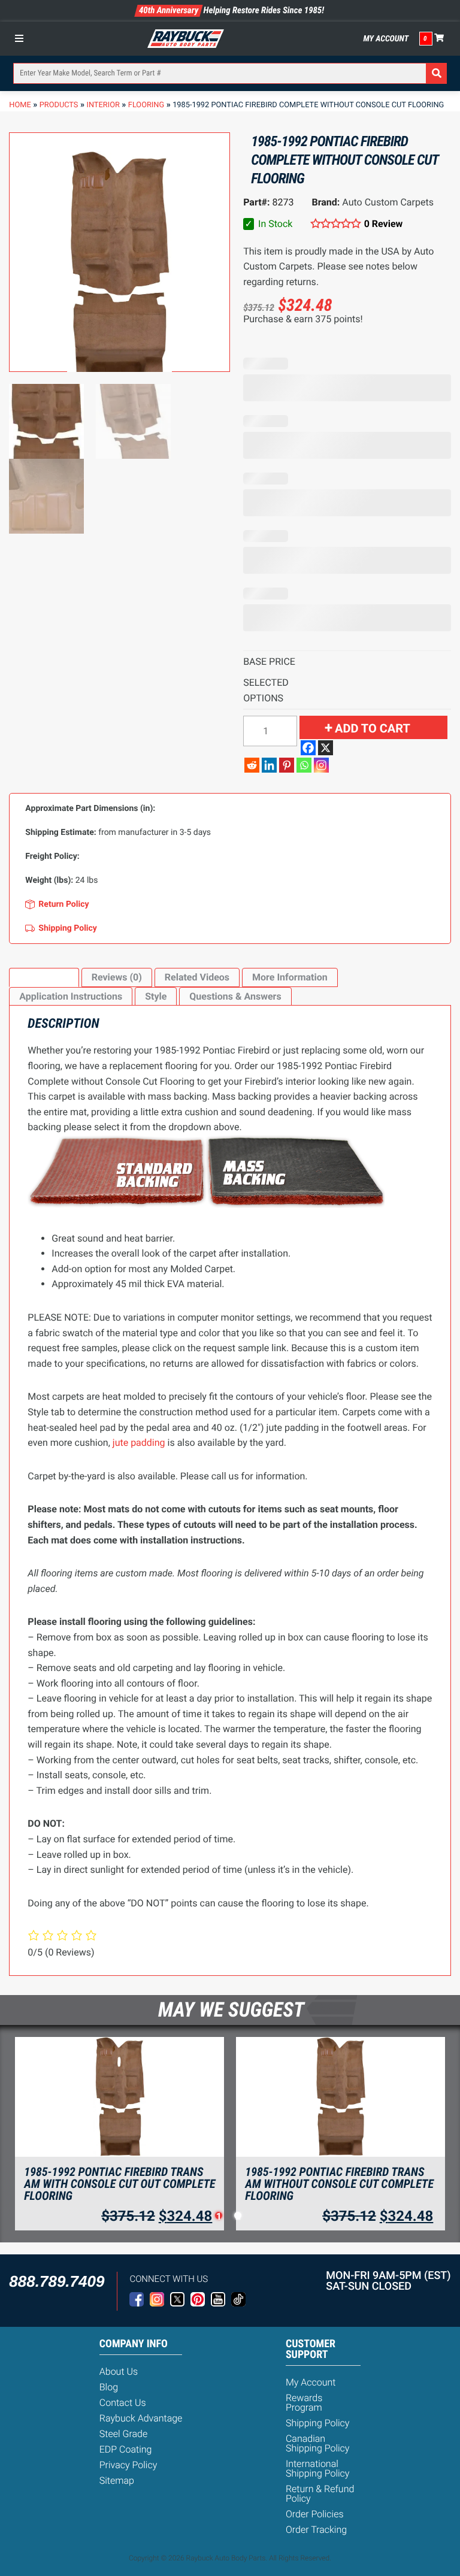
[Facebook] (308, 748)
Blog (109, 2387)
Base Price (269, 662)
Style (156, 996)
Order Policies (315, 2514)
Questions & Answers (235, 996)
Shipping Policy (318, 2423)
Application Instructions (71, 996)
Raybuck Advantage (141, 2418)
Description (44, 977)
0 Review (383, 224)
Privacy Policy (128, 2465)
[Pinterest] (287, 765)
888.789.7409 (57, 2281)
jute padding (139, 1443)
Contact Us (123, 2403)
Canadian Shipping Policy (318, 2443)
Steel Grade (123, 2434)
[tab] (44, 977)
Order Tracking (316, 2530)
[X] (326, 748)
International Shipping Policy (318, 2468)
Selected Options (266, 690)
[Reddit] (252, 765)
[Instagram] (321, 765)
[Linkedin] (269, 765)
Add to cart (373, 728)
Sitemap (117, 2480)
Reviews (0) (117, 977)
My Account (386, 39)
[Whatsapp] (304, 765)
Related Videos (197, 977)
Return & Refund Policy (320, 2494)
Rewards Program (304, 2403)
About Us (119, 2371)
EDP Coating (126, 2449)
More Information (290, 977)
